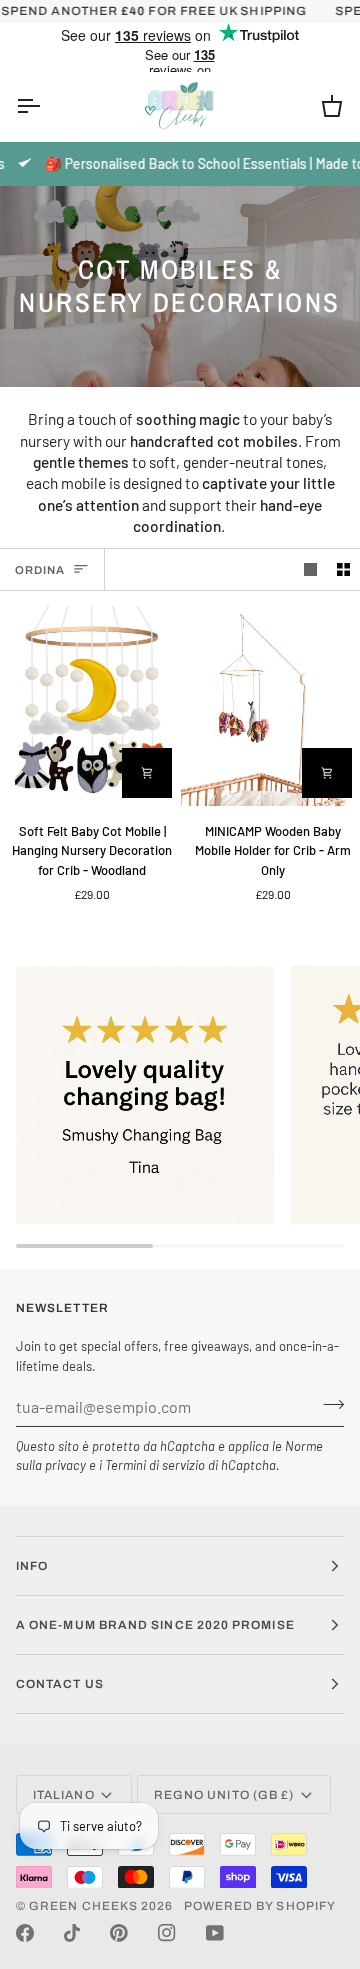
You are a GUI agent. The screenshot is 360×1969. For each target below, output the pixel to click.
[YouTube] (215, 1933)
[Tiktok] (72, 1933)
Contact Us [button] (60, 1684)
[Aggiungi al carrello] (147, 773)
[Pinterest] (119, 1933)
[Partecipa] (327, 1404)
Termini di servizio (155, 1465)
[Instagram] (167, 1933)
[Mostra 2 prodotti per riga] (343, 569)
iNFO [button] (32, 1566)
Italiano (64, 1795)
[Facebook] (25, 1933)
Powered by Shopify (260, 1906)
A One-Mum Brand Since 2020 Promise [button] (155, 1625)
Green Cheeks (85, 1906)
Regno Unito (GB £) (224, 1795)
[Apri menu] (46, 106)
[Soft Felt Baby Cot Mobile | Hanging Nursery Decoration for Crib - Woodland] (90, 705)
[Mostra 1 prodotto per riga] (310, 569)
